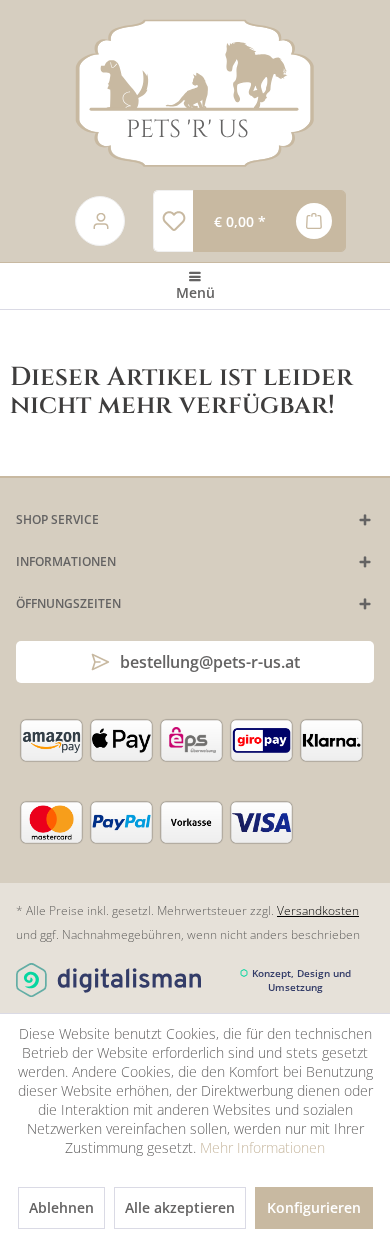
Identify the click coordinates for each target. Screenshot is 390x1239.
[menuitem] (173, 221)
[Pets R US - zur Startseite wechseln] (195, 93)
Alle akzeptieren (180, 1207)
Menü (195, 292)
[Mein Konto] (101, 221)
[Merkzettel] (173, 221)
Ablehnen (61, 1207)
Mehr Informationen (262, 1147)
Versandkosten (318, 910)
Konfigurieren (314, 1207)
